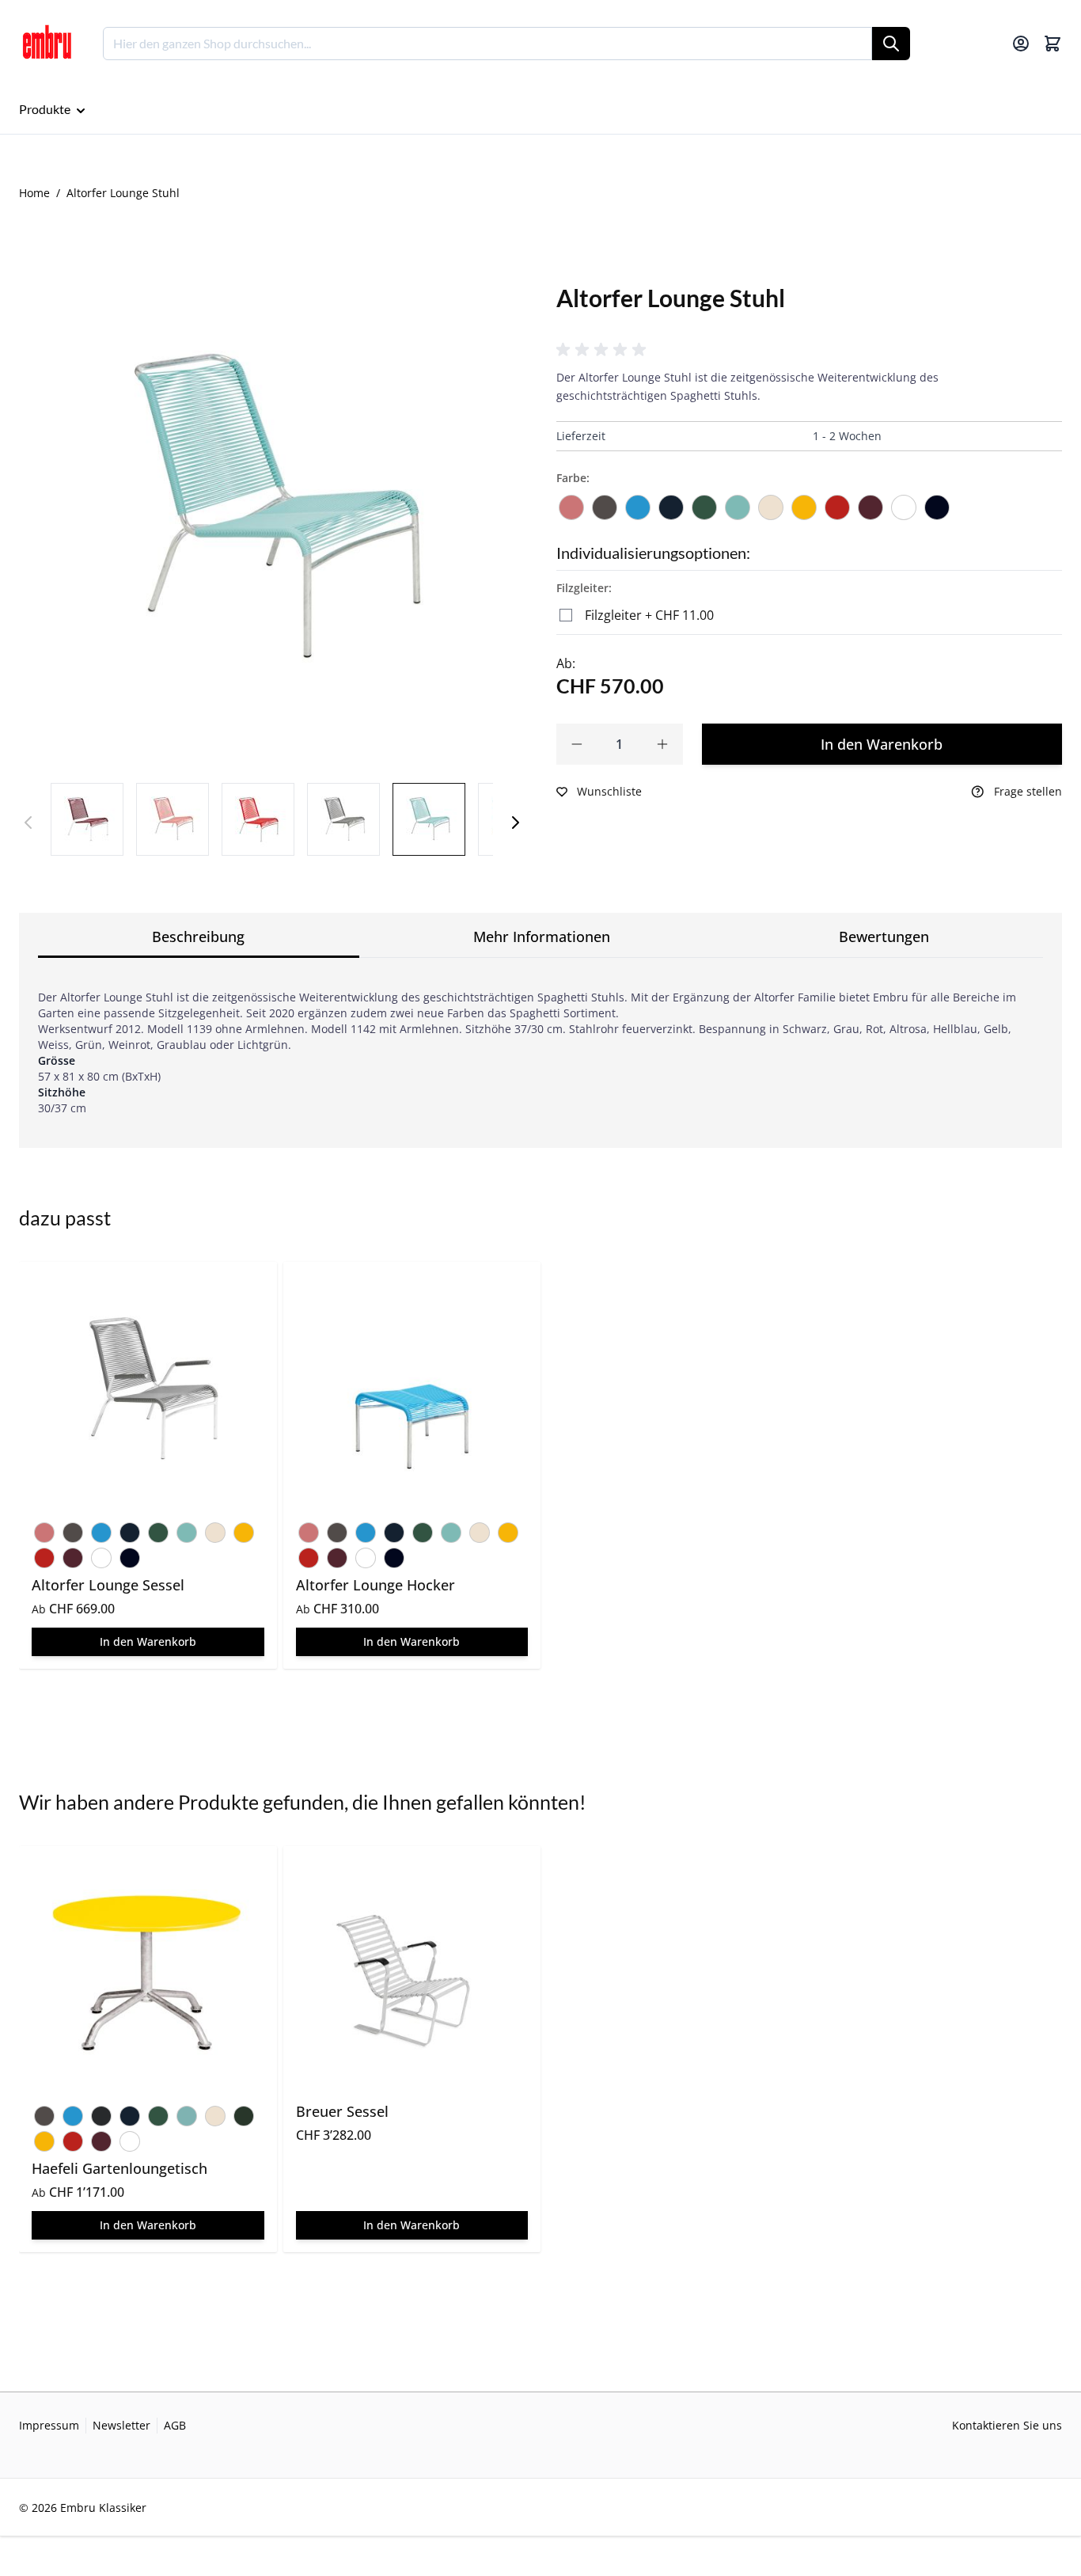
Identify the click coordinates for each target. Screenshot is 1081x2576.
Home (34, 193)
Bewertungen (884, 937)
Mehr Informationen (542, 937)
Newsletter (121, 2425)
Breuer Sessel (342, 2111)
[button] (604, 350)
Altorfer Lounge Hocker (376, 1585)
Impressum (49, 2425)
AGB (175, 2425)
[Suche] (891, 44)
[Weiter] (515, 823)
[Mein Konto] (1021, 44)
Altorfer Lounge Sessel (108, 1585)
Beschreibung (198, 937)
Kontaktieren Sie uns (1007, 2425)
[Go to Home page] (47, 44)
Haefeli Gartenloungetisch (119, 2168)
